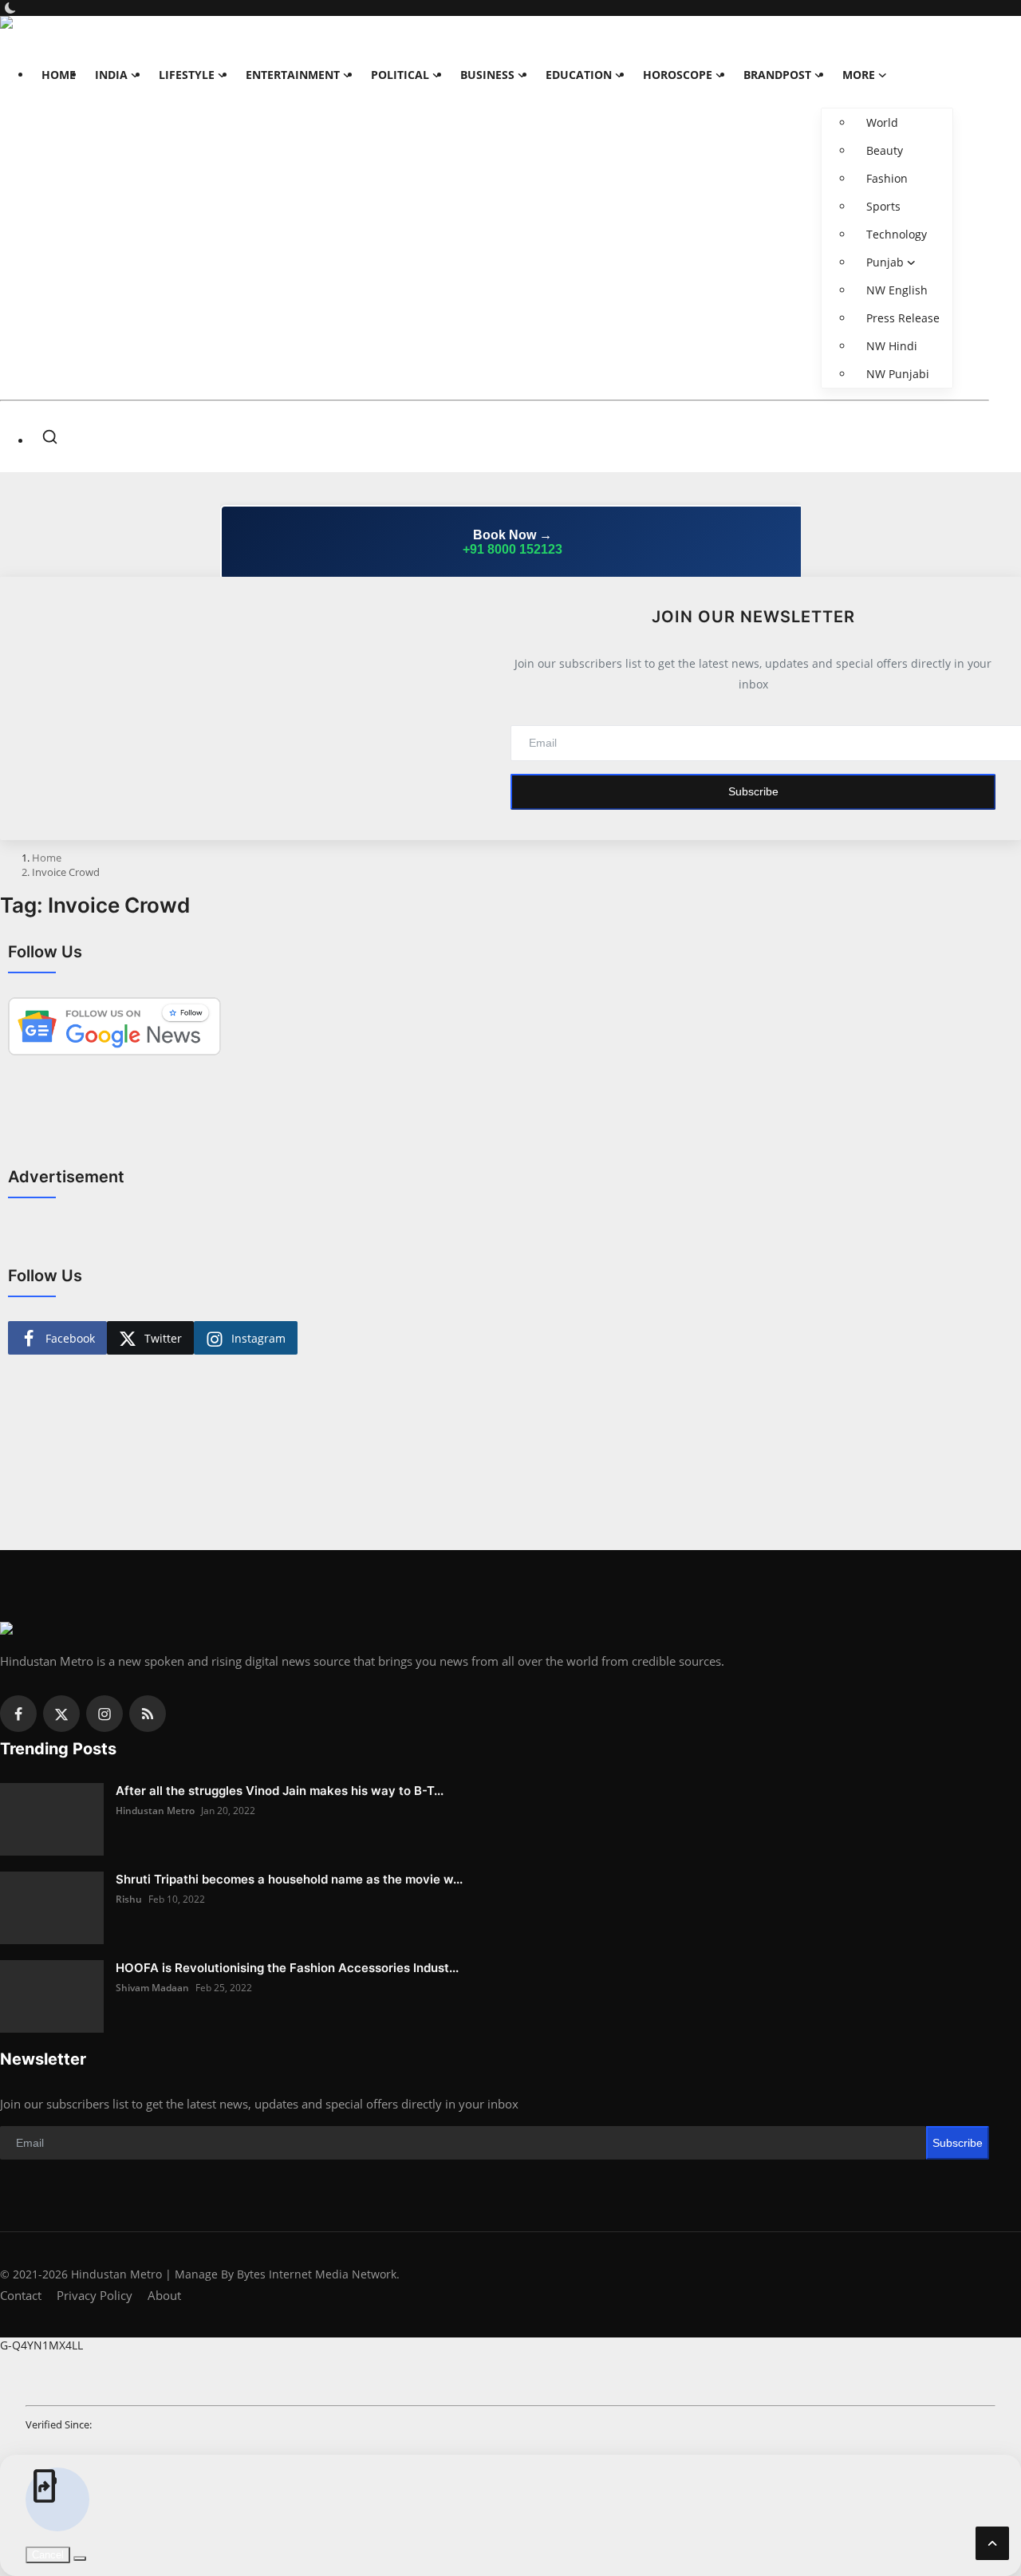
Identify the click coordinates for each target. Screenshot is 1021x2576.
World (882, 122)
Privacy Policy (95, 2295)
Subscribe (753, 791)
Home (59, 75)
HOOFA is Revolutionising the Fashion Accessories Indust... (287, 1968)
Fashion (887, 178)
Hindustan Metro (155, 1811)
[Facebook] (18, 1714)
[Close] (1004, 13)
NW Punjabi (898, 374)
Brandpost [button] (777, 75)
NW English (897, 290)
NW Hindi (892, 346)
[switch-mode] (12, 8)
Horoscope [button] (678, 75)
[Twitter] (61, 1714)
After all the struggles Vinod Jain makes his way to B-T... (280, 1791)
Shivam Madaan (152, 1988)
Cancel (48, 2555)
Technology (897, 234)
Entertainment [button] (293, 75)
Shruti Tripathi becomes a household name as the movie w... (289, 1879)
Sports (883, 206)
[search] (50, 437)
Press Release (903, 318)
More (859, 75)
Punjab (885, 262)
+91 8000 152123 (512, 549)
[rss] (148, 1714)
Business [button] (487, 75)
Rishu (129, 1899)
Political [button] (400, 75)
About (164, 2295)
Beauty (885, 150)
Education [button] (579, 75)
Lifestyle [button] (187, 75)
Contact (21, 2295)
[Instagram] (104, 1714)
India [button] (111, 75)
